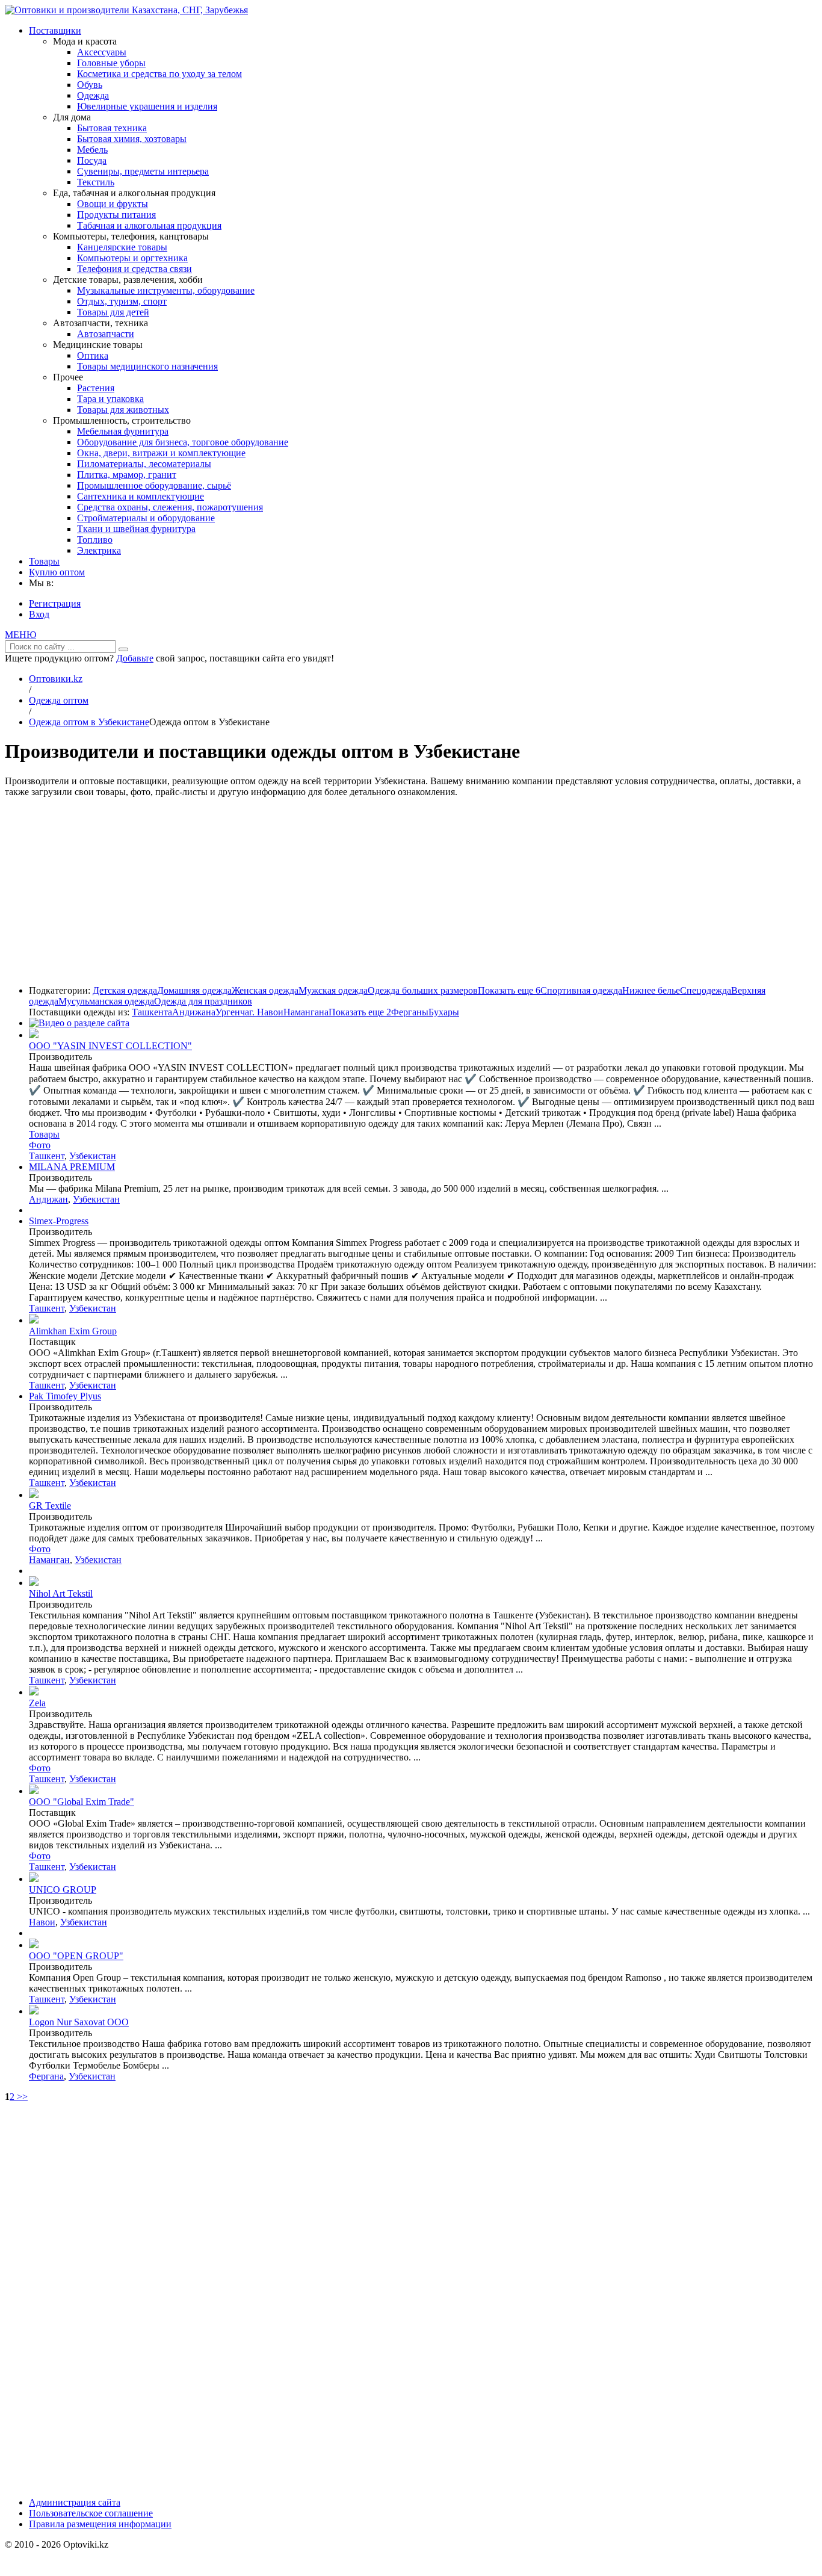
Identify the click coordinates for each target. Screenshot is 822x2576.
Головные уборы (111, 63)
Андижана (194, 1012)
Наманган (49, 1560)
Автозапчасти (106, 334)
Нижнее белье (651, 990)
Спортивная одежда (581, 990)
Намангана (306, 1012)
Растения (96, 388)
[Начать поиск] (123, 649)
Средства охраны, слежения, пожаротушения (170, 507)
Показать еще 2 (360, 1012)
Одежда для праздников (203, 1001)
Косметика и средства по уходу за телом (159, 74)
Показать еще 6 (509, 990)
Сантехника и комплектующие (141, 496)
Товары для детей (113, 312)
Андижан (48, 1199)
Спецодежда (706, 990)
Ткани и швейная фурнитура (136, 529)
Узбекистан (93, 1156)
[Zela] (34, 1692)
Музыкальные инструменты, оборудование (166, 290)
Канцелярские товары (122, 247)
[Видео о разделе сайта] (79, 1023)
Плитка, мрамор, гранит (127, 475)
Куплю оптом (57, 572)
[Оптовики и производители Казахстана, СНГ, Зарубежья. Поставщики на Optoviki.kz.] (126, 10)
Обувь (90, 85)
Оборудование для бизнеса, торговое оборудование (183, 442)
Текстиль (96, 182)
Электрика (99, 550)
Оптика (93, 355)
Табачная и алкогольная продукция (149, 225)
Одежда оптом (59, 700)
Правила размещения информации (100, 2524)
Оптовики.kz (56, 679)
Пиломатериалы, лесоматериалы (144, 464)
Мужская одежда (333, 990)
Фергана (46, 2076)
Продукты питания (116, 215)
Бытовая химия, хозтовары (132, 139)
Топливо (95, 540)
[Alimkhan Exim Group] (34, 1320)
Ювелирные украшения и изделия (147, 106)
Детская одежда (125, 990)
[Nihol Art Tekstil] (34, 1583)
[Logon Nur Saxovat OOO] (34, 2011)
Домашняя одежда (194, 990)
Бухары (444, 1012)
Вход (39, 614)
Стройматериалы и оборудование (146, 518)
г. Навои (266, 1012)
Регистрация (55, 603)
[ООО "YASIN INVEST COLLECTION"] (34, 1035)
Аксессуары (102, 52)
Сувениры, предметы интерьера (143, 171)
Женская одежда (265, 990)
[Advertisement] (411, 891)
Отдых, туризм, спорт (122, 301)
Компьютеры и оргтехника (132, 258)
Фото (40, 1145)
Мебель (92, 150)
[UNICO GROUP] (34, 1879)
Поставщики (55, 30)
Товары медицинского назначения (147, 366)
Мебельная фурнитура (123, 431)
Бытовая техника (112, 128)
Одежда (93, 95)
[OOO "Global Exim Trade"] (34, 1791)
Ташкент (47, 1156)
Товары (44, 561)
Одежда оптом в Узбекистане (89, 722)
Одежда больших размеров (423, 990)
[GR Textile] (34, 1495)
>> (21, 2097)
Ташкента (152, 1012)
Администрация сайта (75, 2502)
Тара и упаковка (110, 399)
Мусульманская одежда (106, 1001)
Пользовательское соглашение (91, 2513)
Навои (42, 1922)
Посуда (92, 160)
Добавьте (135, 658)
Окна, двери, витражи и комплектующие (161, 453)
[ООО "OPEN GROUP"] (34, 1945)
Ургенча (232, 1012)
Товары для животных (123, 410)
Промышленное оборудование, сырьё (154, 485)
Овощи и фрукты (113, 204)
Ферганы (410, 1012)
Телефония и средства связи (134, 269)
